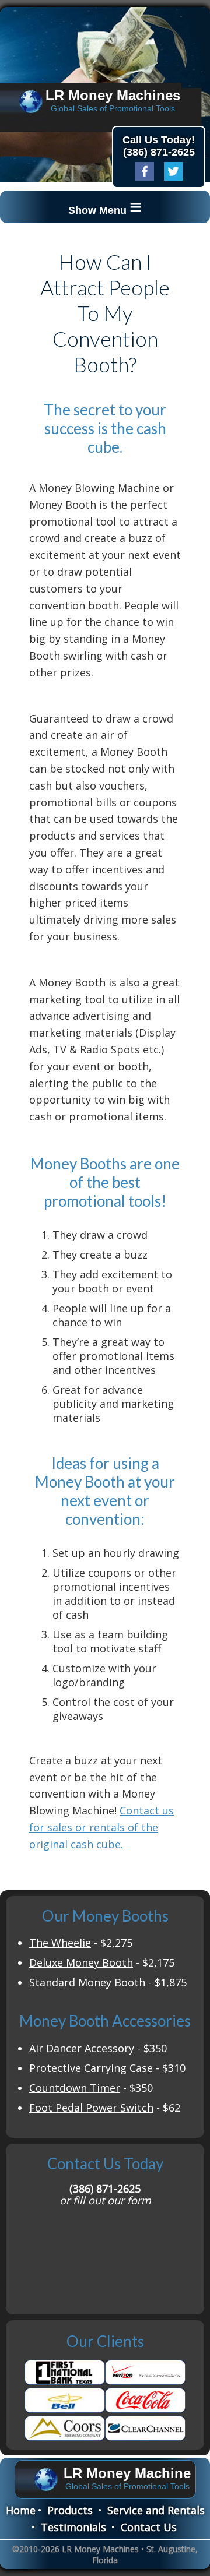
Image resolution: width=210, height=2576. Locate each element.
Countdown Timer (75, 2088)
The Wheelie (60, 1943)
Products (70, 2510)
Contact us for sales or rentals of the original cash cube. (101, 1827)
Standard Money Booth (87, 1982)
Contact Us (149, 2527)
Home (21, 2510)
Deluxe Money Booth (81, 1962)
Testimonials (73, 2527)
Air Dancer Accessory (82, 2048)
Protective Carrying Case (91, 2068)
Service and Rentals (156, 2510)
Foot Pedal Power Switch (91, 2108)
